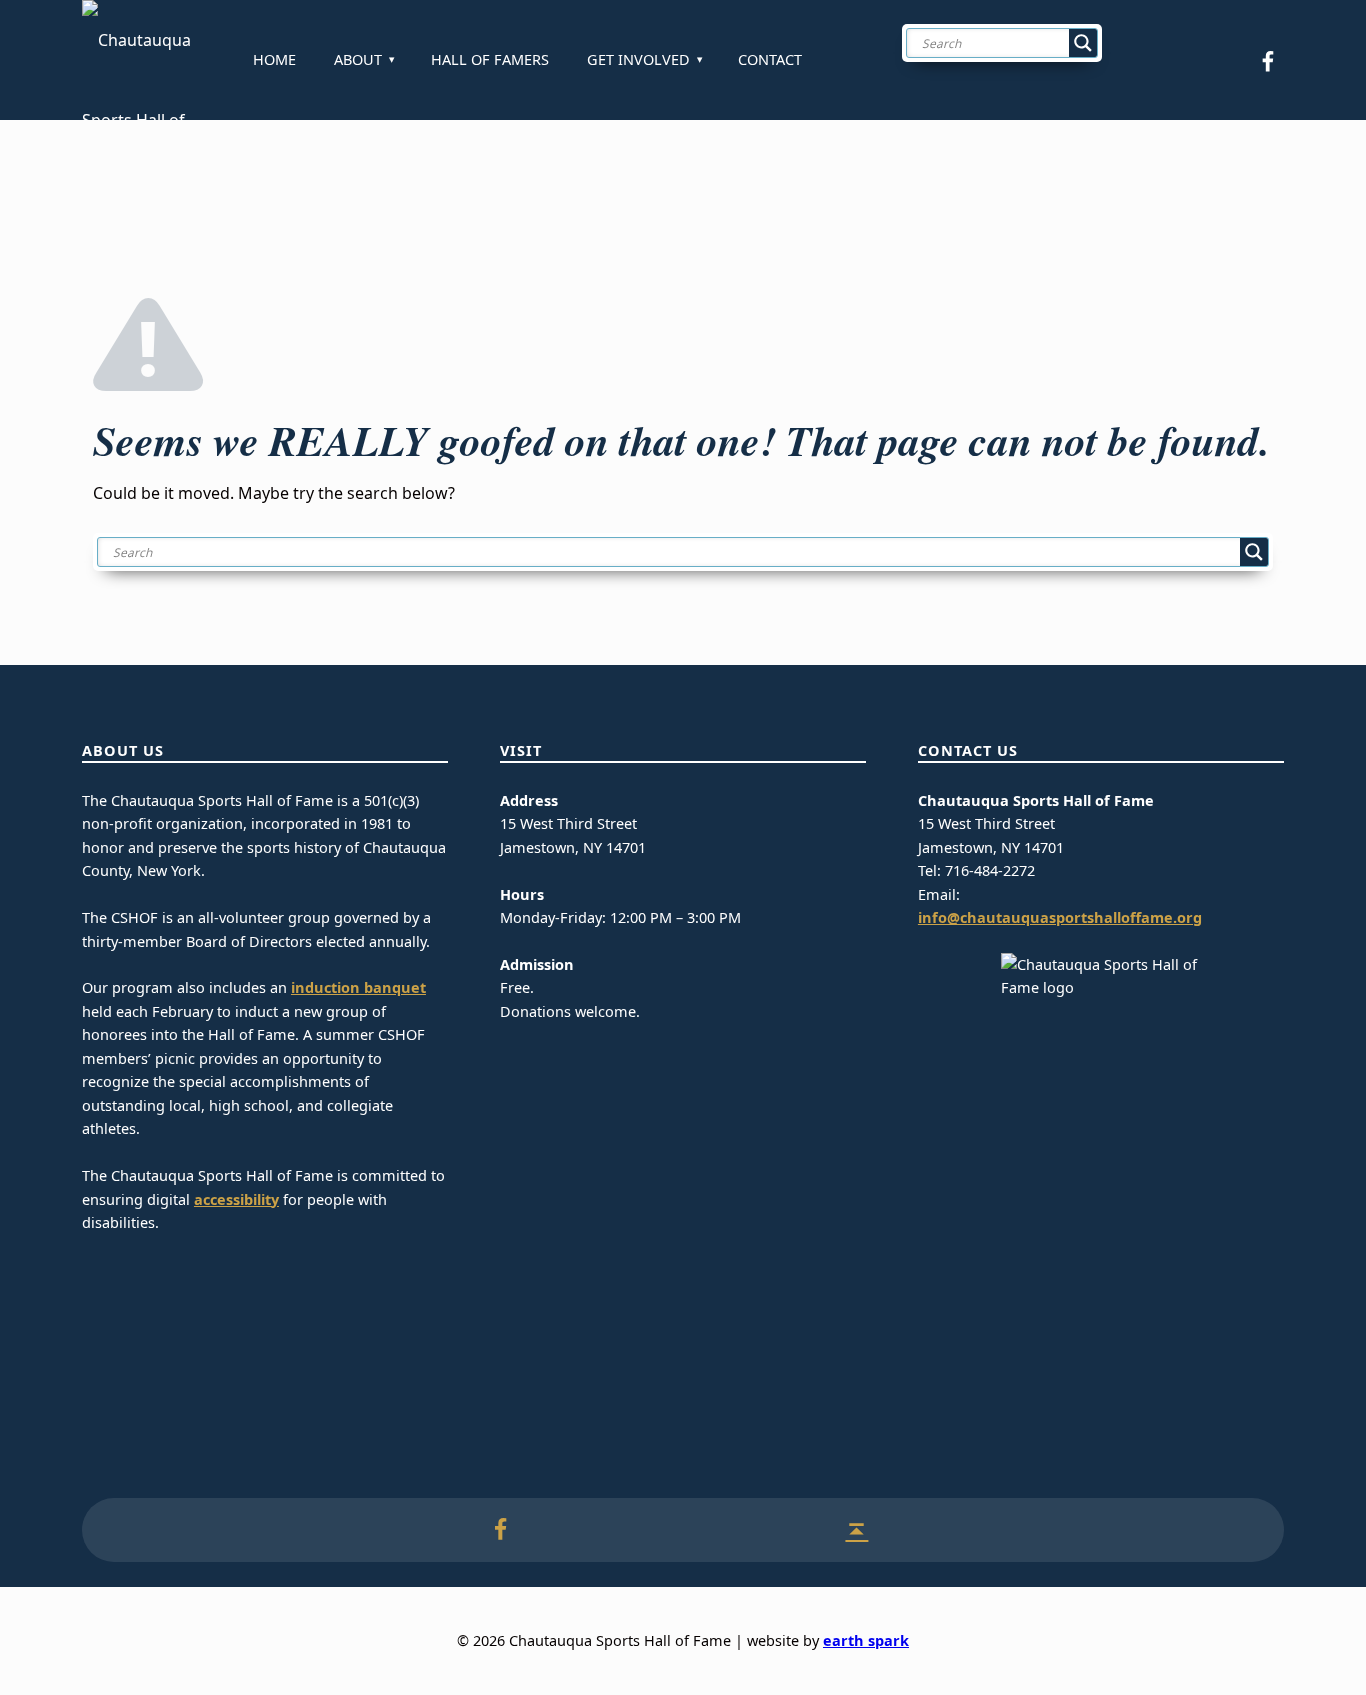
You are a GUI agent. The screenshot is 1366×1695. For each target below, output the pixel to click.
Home (274, 59)
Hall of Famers (490, 59)
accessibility (236, 1199)
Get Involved (638, 59)
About (358, 59)
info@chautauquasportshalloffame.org (1060, 917)
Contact (770, 59)
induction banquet (358, 987)
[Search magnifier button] (1083, 43)
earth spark (866, 1640)
